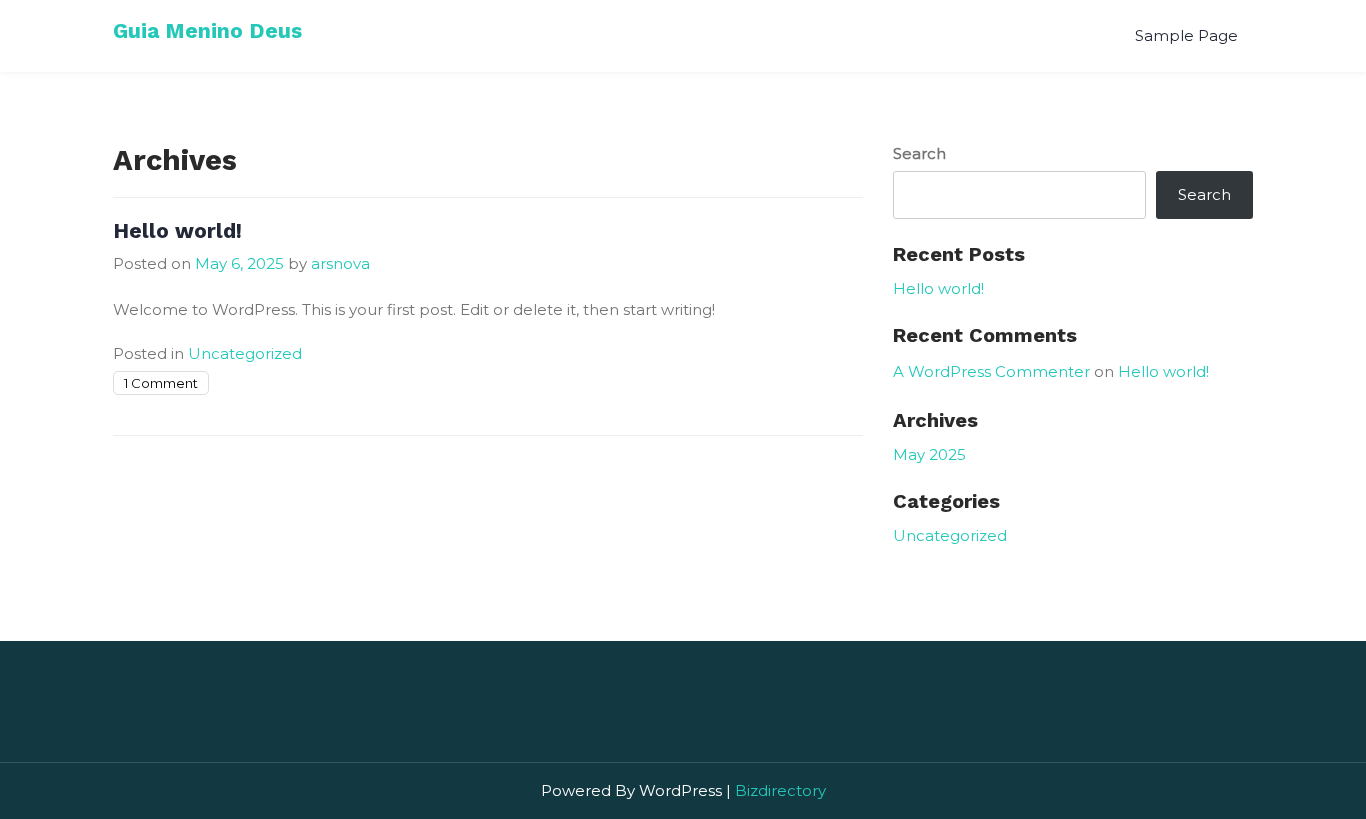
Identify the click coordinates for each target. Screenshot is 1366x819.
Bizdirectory (780, 790)
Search (919, 153)
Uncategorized (245, 353)
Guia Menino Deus (207, 30)
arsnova (340, 263)
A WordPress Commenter (991, 371)
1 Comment (161, 383)
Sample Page (1186, 35)
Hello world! (177, 230)
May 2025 (929, 454)
